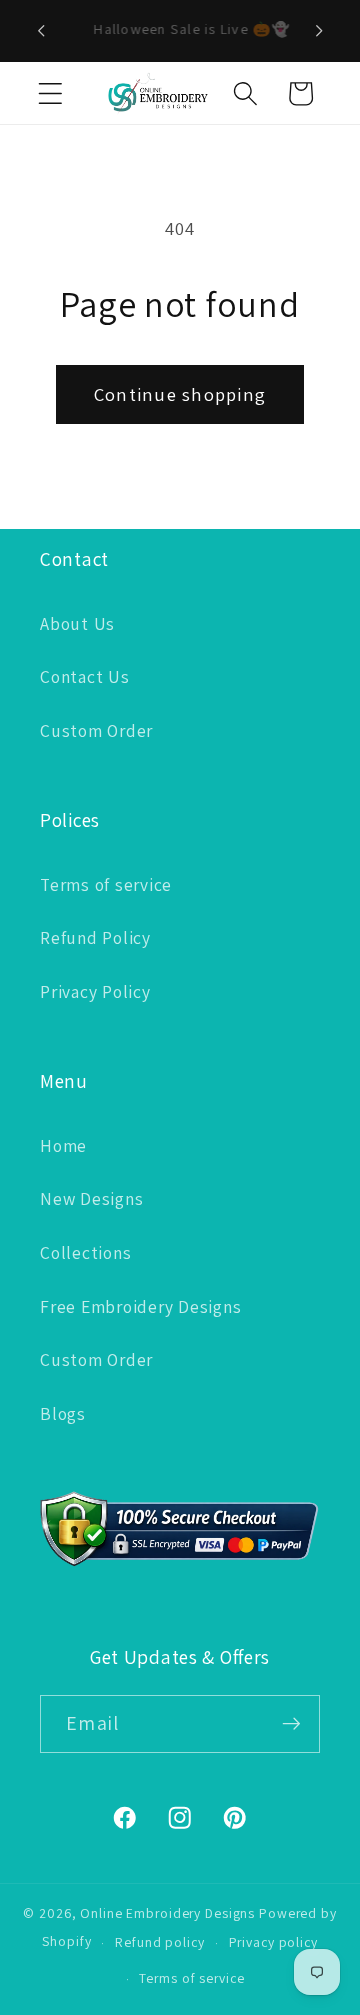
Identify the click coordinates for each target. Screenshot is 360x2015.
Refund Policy (95, 937)
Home (63, 1145)
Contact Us (85, 676)
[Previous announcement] (41, 31)
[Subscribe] (291, 1724)
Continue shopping (180, 394)
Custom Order (96, 730)
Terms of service (106, 884)
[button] (50, 93)
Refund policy (159, 1942)
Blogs (63, 1413)
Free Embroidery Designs (140, 1306)
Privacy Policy (95, 991)
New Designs (91, 1198)
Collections (85, 1252)
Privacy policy (273, 1942)
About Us (77, 623)
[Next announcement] (319, 31)
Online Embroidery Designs (167, 1913)
